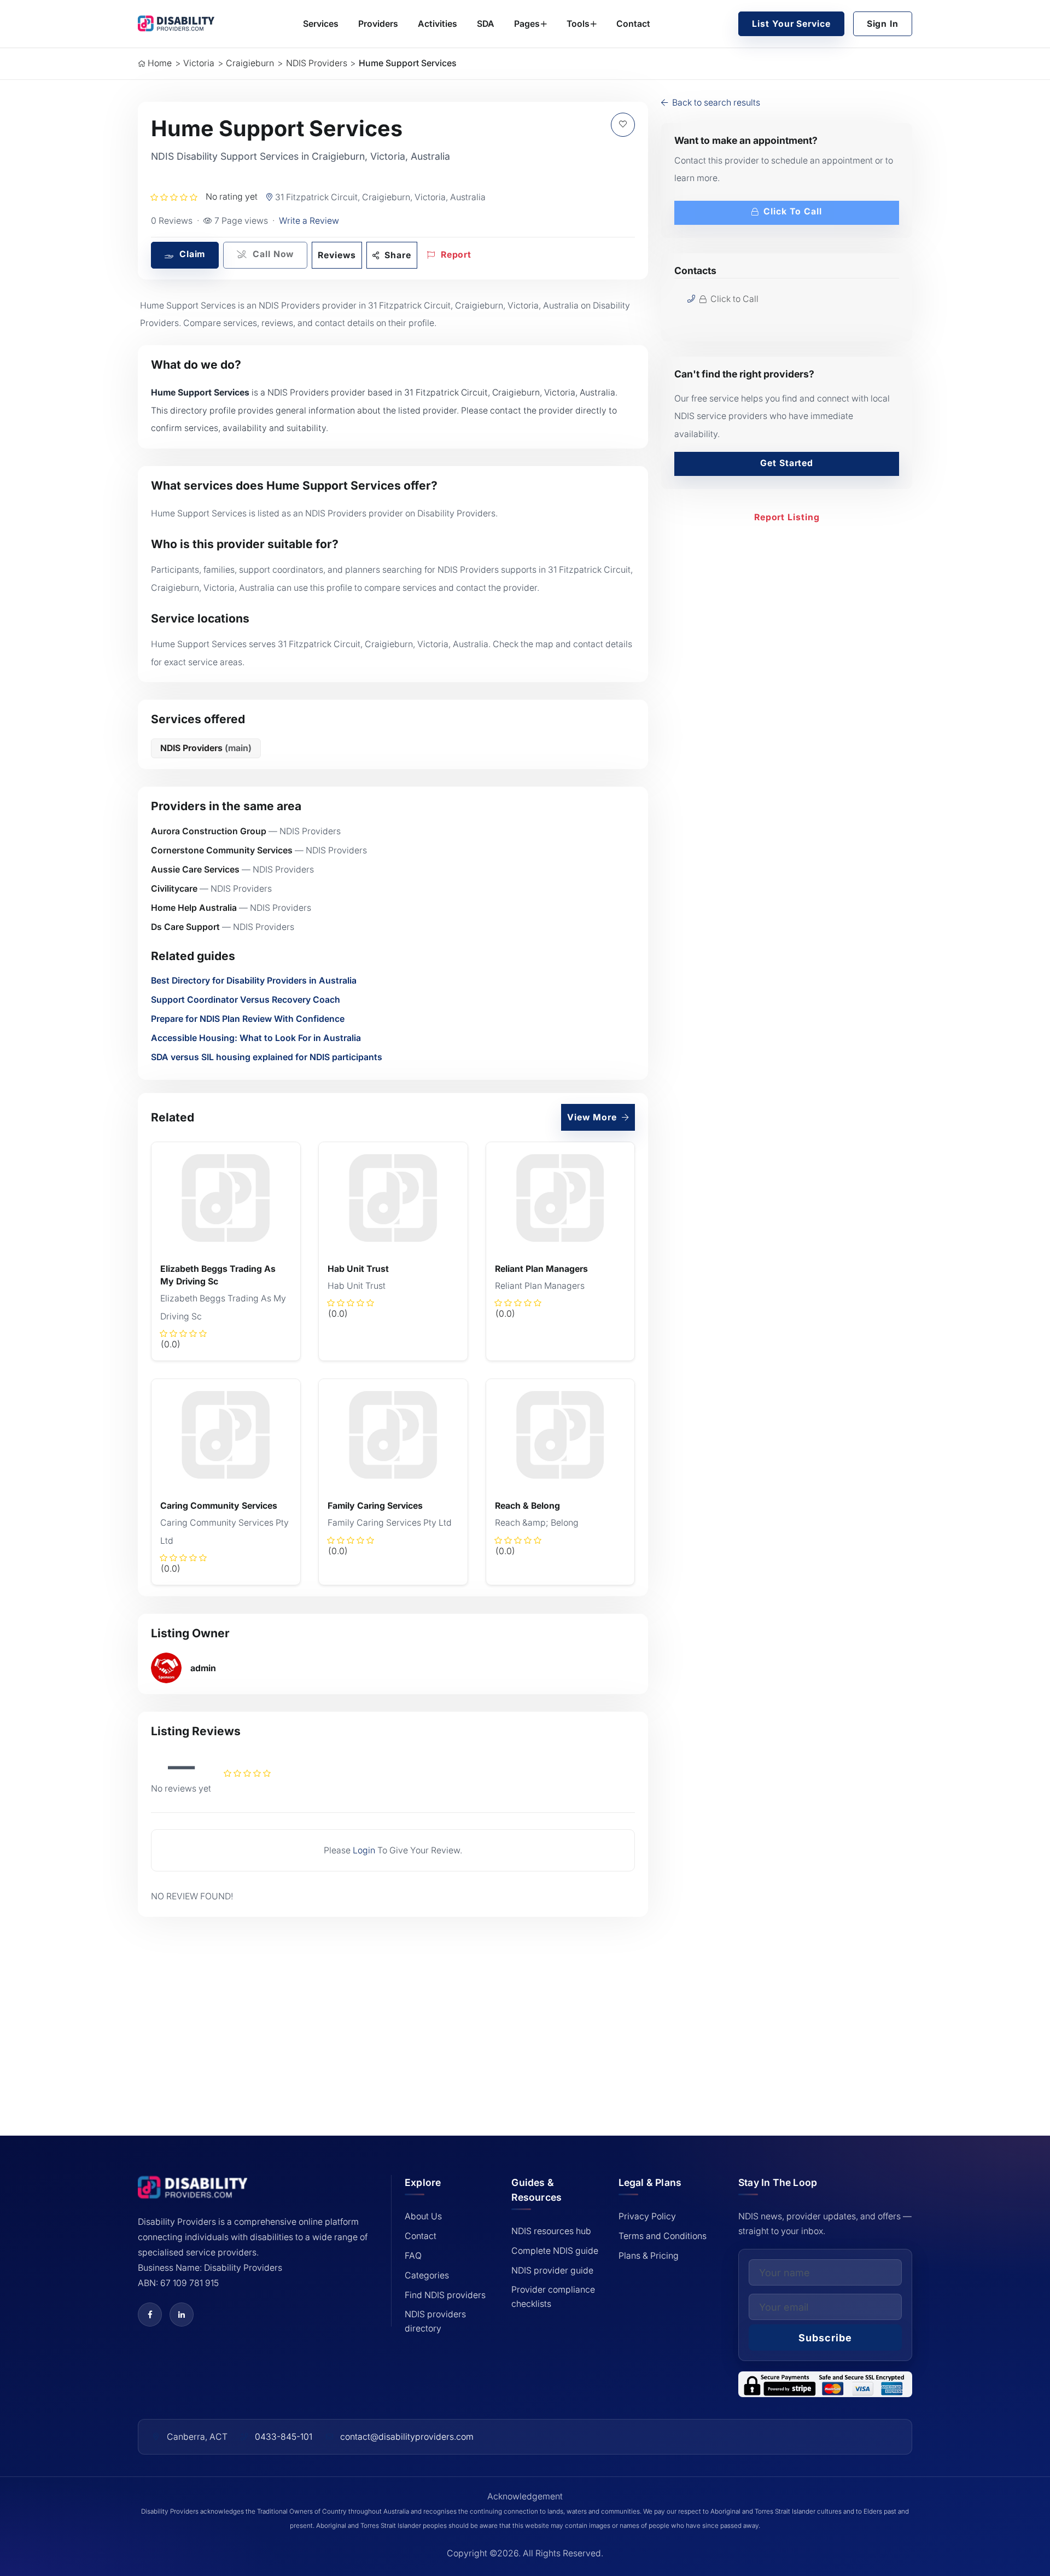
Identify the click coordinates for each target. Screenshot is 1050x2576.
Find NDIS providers (445, 2295)
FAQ (413, 2256)
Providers (378, 24)
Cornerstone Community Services (222, 850)
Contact (633, 24)
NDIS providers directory (435, 2321)
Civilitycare (174, 889)
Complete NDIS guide (555, 2251)
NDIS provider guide (552, 2270)
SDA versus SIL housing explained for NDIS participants (267, 1057)
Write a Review (309, 221)
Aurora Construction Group (209, 831)
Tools (578, 24)
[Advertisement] (393, 2011)
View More (593, 1117)
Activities (437, 24)
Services (321, 24)
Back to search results (715, 103)
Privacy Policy (647, 2216)
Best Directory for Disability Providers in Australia (254, 981)
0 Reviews (172, 221)
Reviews (337, 255)
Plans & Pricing (649, 2256)
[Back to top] (44, 2490)
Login (364, 1850)
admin (203, 1668)
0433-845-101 (284, 2437)
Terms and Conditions (663, 2236)
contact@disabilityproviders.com (407, 2437)
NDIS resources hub (551, 2231)
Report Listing (787, 517)
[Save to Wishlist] (623, 125)
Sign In (883, 24)
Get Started (787, 463)
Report (455, 255)
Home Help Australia (194, 908)
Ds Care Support (185, 927)
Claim (191, 254)
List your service (791, 24)
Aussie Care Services (195, 870)
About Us (423, 2216)
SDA (486, 24)
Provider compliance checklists (553, 2297)
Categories (427, 2275)
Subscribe (825, 2338)
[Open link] (150, 2315)
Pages (527, 24)
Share (397, 255)
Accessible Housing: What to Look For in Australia (256, 1038)
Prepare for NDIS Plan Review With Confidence (248, 1019)
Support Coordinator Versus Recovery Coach (246, 1000)
